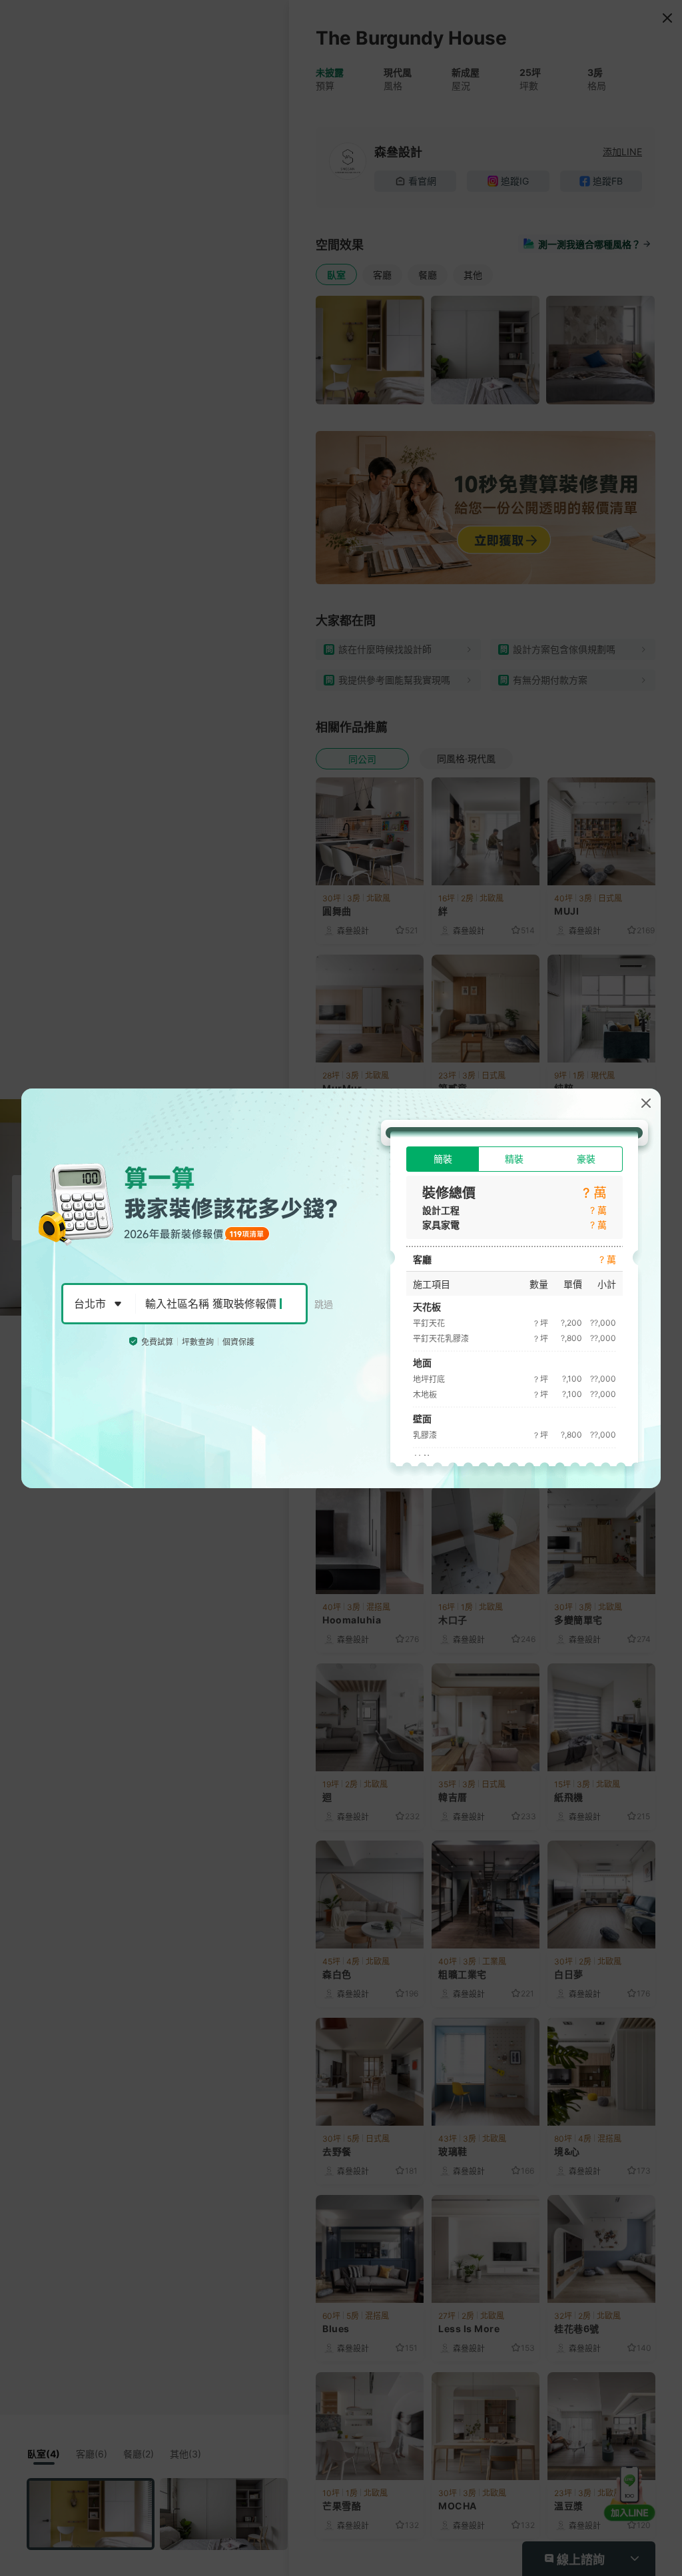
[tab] (443, 1159)
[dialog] (341, 1288)
